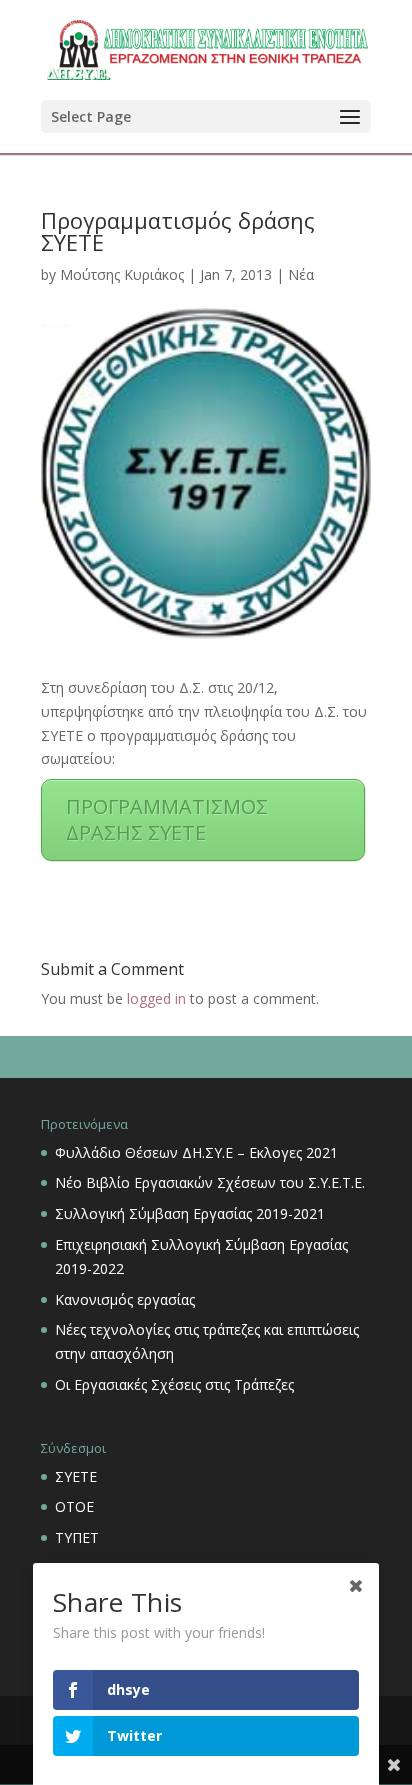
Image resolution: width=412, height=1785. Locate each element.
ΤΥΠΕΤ (77, 1537)
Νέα (301, 274)
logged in (156, 998)
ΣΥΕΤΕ (76, 1476)
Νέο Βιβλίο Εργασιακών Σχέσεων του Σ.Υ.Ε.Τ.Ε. (210, 1182)
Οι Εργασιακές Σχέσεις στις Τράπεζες (174, 1384)
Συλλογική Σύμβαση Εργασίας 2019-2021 (190, 1213)
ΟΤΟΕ (74, 1506)
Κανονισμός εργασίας (125, 1299)
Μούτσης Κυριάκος (122, 274)
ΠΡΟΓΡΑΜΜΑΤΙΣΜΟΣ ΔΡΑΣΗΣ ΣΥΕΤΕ (167, 819)
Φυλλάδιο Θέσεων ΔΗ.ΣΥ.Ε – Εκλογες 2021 (196, 1152)
